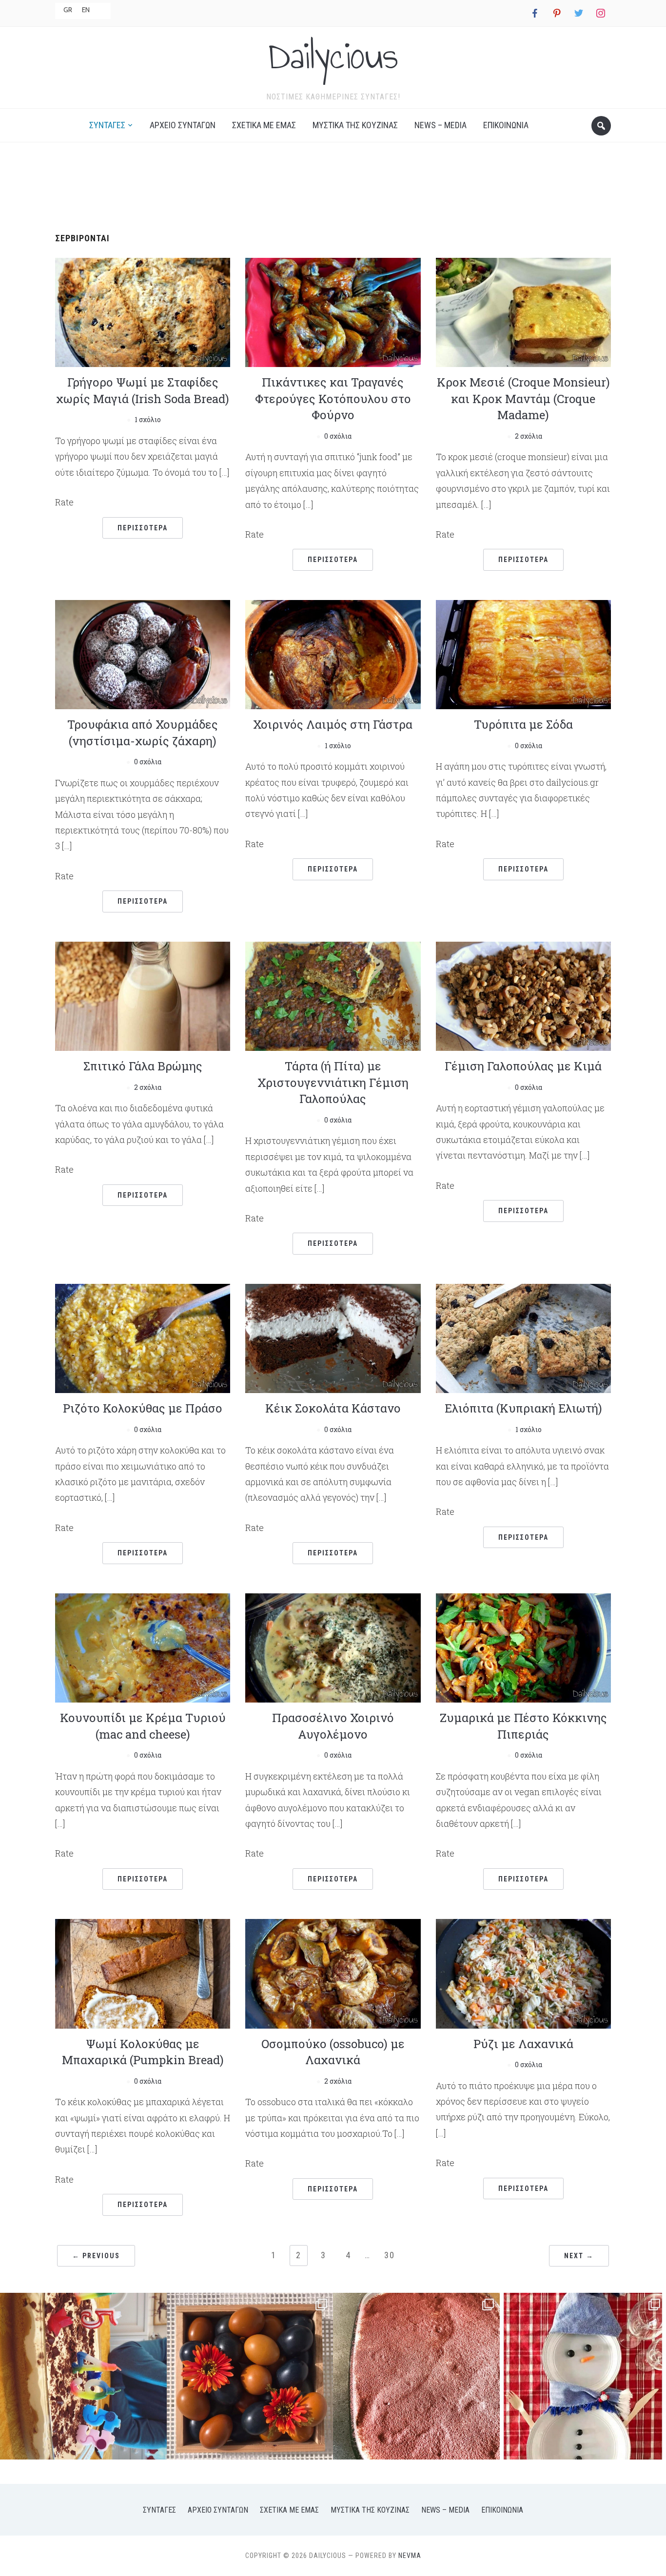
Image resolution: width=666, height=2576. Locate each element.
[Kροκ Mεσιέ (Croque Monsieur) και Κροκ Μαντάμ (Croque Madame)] (523, 311)
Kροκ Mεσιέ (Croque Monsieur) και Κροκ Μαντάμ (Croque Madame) (523, 398)
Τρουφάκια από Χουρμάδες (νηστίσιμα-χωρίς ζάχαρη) (143, 733)
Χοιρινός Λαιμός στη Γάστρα (333, 724)
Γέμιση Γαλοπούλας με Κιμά (523, 1066)
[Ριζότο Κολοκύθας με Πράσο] (143, 1337)
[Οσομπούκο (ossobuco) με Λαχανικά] (333, 1973)
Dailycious (333, 56)
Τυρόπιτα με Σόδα (523, 724)
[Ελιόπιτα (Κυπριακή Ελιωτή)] (523, 1337)
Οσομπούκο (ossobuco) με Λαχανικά (333, 2052)
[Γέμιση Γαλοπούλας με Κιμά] (523, 995)
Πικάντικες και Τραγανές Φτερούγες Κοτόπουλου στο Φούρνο (333, 398)
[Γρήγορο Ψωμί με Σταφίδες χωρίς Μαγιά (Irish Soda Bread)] (143, 311)
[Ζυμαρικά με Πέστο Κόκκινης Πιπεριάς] (523, 1647)
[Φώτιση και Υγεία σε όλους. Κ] (250, 2376)
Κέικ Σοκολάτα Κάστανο (333, 1408)
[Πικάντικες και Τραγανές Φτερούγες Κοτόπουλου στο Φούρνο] (333, 311)
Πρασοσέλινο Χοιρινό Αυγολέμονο (333, 1726)
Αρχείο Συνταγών (183, 125)
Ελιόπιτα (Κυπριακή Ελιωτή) (523, 1408)
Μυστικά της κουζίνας (355, 125)
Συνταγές (107, 125)
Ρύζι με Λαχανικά (523, 2044)
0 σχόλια (338, 436)
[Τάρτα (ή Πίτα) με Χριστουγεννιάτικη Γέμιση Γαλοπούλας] (333, 995)
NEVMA (410, 2556)
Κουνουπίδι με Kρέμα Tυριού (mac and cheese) (143, 1726)
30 (390, 2255)
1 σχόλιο (148, 419)
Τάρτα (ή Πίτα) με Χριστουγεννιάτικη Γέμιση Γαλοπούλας (333, 1082)
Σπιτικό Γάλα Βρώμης (143, 1066)
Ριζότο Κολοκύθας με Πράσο (143, 1408)
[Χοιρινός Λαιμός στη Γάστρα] (333, 653)
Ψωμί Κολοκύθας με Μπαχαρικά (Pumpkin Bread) (143, 2052)
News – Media (441, 125)
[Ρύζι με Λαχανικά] (523, 1973)
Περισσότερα (143, 528)
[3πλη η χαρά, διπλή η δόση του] (83, 2376)
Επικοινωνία (506, 125)
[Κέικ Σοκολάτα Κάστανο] (333, 1337)
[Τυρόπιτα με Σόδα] (523, 653)
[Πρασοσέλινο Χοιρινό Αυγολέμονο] (333, 1647)
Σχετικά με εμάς (264, 125)
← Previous (96, 2256)
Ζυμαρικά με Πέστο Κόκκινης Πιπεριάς (523, 1726)
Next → (579, 2256)
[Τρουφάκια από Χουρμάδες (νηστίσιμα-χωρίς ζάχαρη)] (143, 653)
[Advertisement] (333, 184)
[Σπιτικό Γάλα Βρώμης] (143, 995)
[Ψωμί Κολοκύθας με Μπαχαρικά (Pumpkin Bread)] (143, 1973)
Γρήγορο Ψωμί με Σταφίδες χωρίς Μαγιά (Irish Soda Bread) (143, 390)
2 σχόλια (529, 436)
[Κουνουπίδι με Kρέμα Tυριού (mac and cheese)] (143, 1647)
